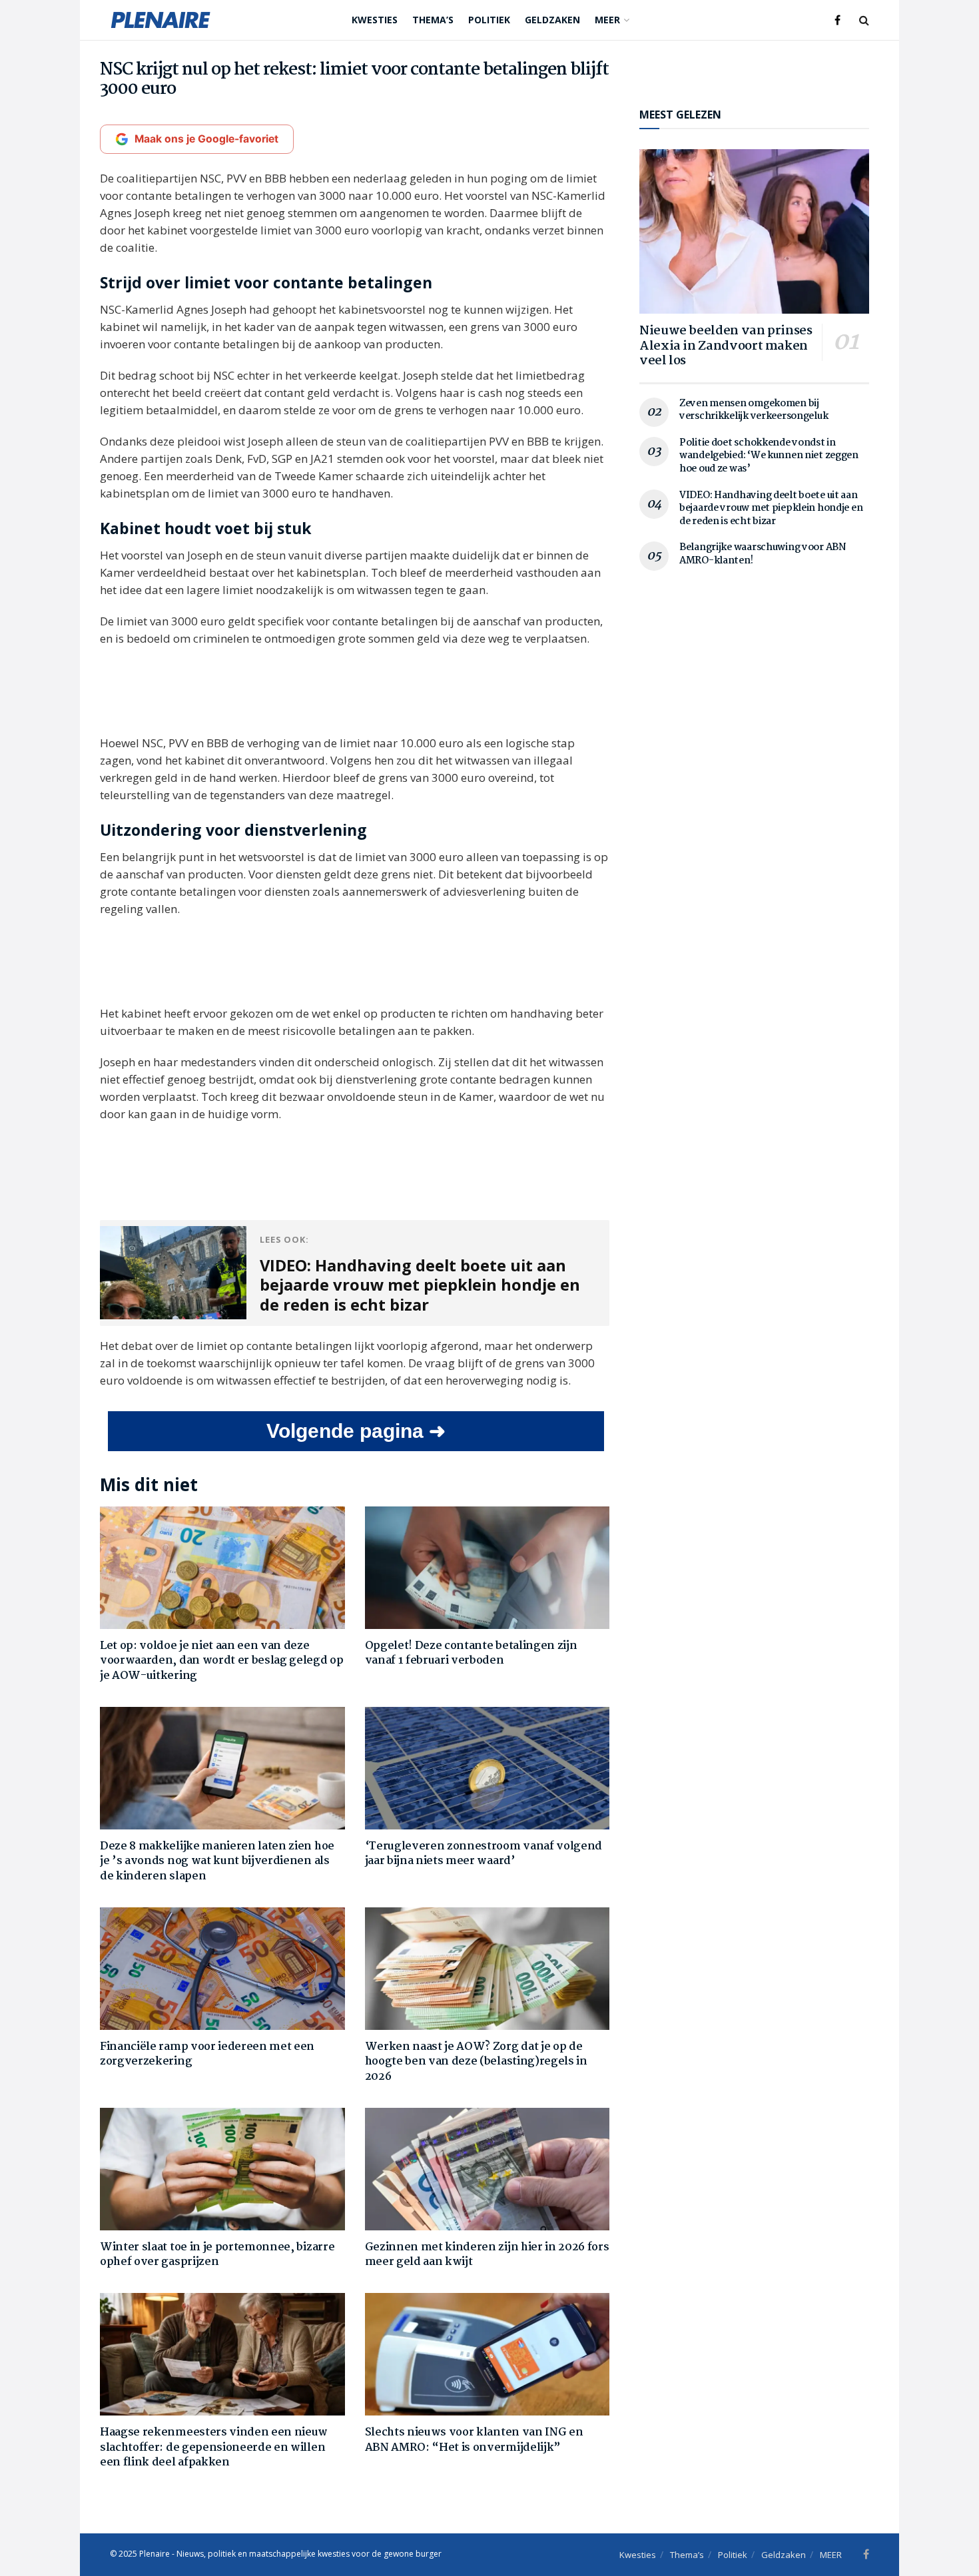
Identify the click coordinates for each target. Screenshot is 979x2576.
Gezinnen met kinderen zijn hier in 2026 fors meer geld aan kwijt (487, 2255)
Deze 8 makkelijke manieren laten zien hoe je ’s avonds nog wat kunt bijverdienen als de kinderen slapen (217, 1861)
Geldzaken (552, 20)
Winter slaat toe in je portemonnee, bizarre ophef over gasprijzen (217, 2255)
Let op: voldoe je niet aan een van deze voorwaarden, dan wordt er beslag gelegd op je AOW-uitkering (222, 1661)
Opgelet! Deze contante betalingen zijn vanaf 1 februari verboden (471, 1653)
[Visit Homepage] (161, 20)
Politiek (489, 20)
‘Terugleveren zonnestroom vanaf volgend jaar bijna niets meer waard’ (484, 1854)
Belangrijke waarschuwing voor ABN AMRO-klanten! (763, 554)
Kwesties (375, 20)
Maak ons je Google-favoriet (206, 139)
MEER (607, 20)
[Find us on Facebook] (837, 20)
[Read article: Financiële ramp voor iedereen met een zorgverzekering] (222, 1969)
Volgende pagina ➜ (356, 1431)
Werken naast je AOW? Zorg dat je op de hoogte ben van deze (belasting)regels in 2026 (476, 2062)
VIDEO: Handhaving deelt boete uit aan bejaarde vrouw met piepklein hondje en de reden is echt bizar (771, 508)
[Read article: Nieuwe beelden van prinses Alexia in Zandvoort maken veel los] (754, 231)
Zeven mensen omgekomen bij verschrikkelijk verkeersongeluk (754, 410)
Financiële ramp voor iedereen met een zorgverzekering (207, 2054)
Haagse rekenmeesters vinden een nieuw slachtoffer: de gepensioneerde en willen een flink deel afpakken (214, 2447)
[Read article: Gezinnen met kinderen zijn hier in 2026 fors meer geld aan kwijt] (488, 2169)
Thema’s (433, 20)
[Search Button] (864, 20)
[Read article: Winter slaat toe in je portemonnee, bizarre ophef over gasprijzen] (222, 2169)
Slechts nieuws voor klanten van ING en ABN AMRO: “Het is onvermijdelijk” (474, 2440)
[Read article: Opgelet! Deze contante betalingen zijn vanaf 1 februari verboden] (488, 1568)
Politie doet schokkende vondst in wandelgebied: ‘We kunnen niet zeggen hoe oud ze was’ (769, 456)
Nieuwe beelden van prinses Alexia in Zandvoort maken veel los (726, 346)
